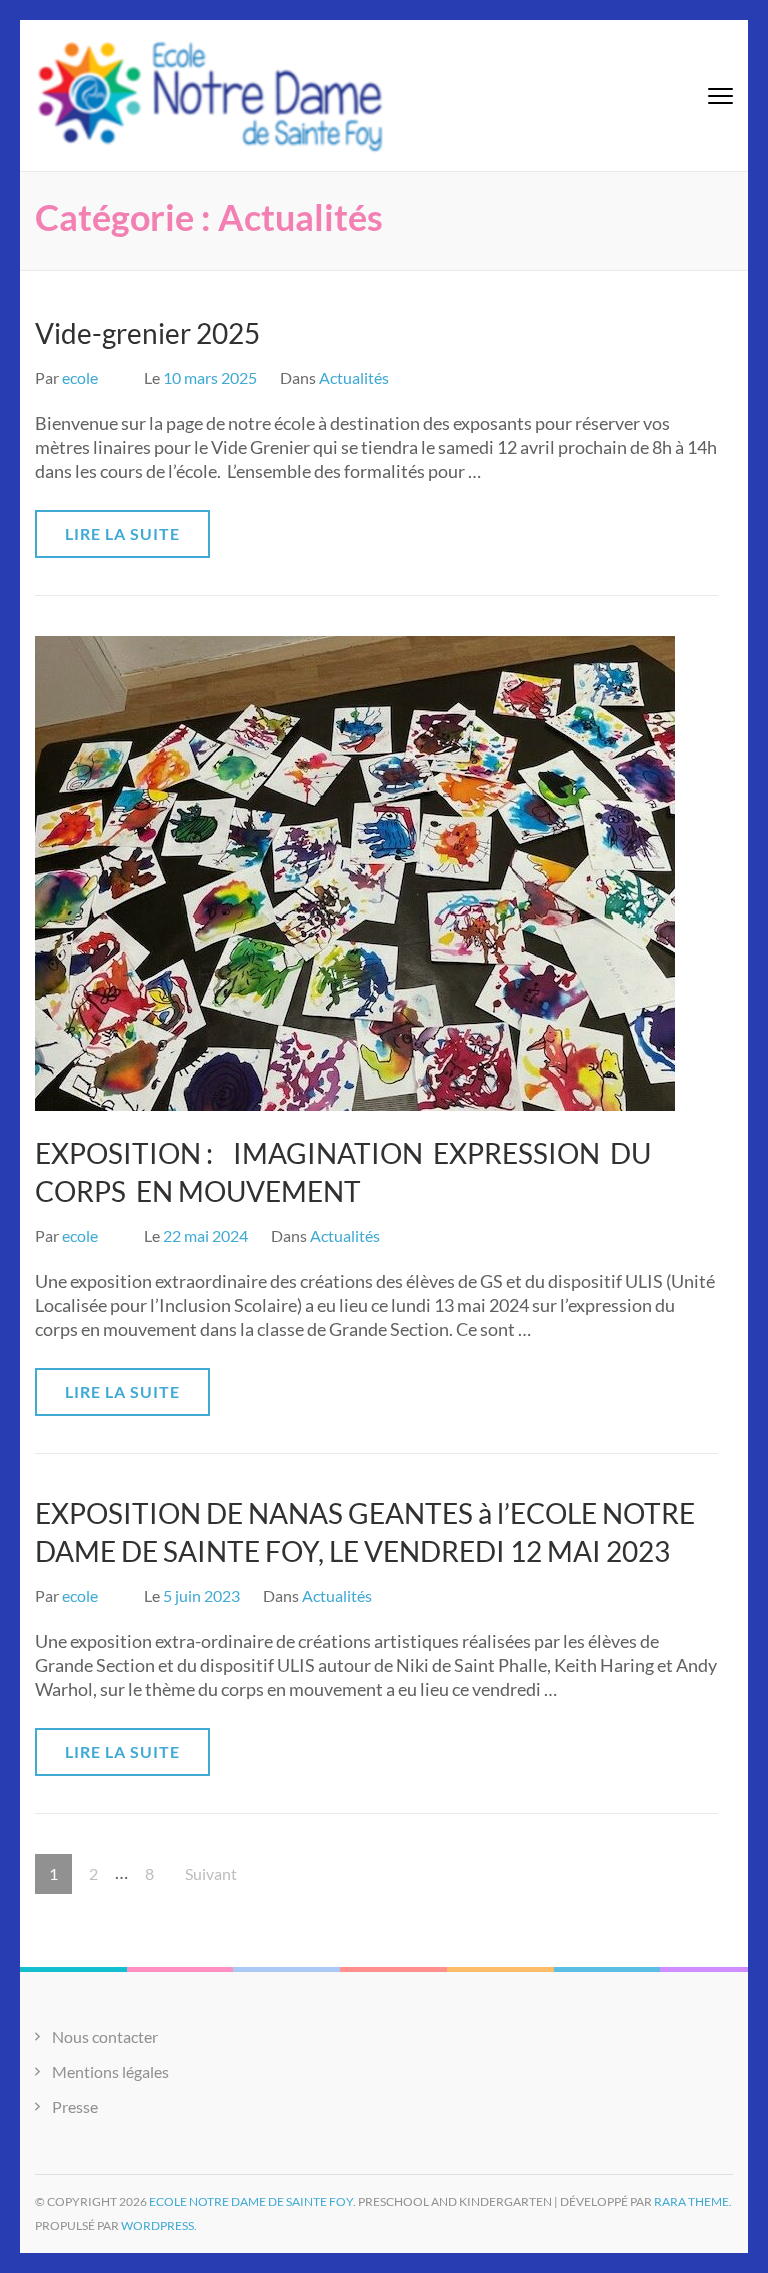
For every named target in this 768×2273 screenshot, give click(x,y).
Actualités (354, 377)
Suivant (211, 1873)
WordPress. (159, 2225)
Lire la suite (122, 533)
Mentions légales (110, 2071)
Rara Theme (691, 2201)
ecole (80, 377)
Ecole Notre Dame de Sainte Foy (251, 2201)
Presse (75, 2106)
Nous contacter (105, 2036)
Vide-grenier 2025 (147, 333)
